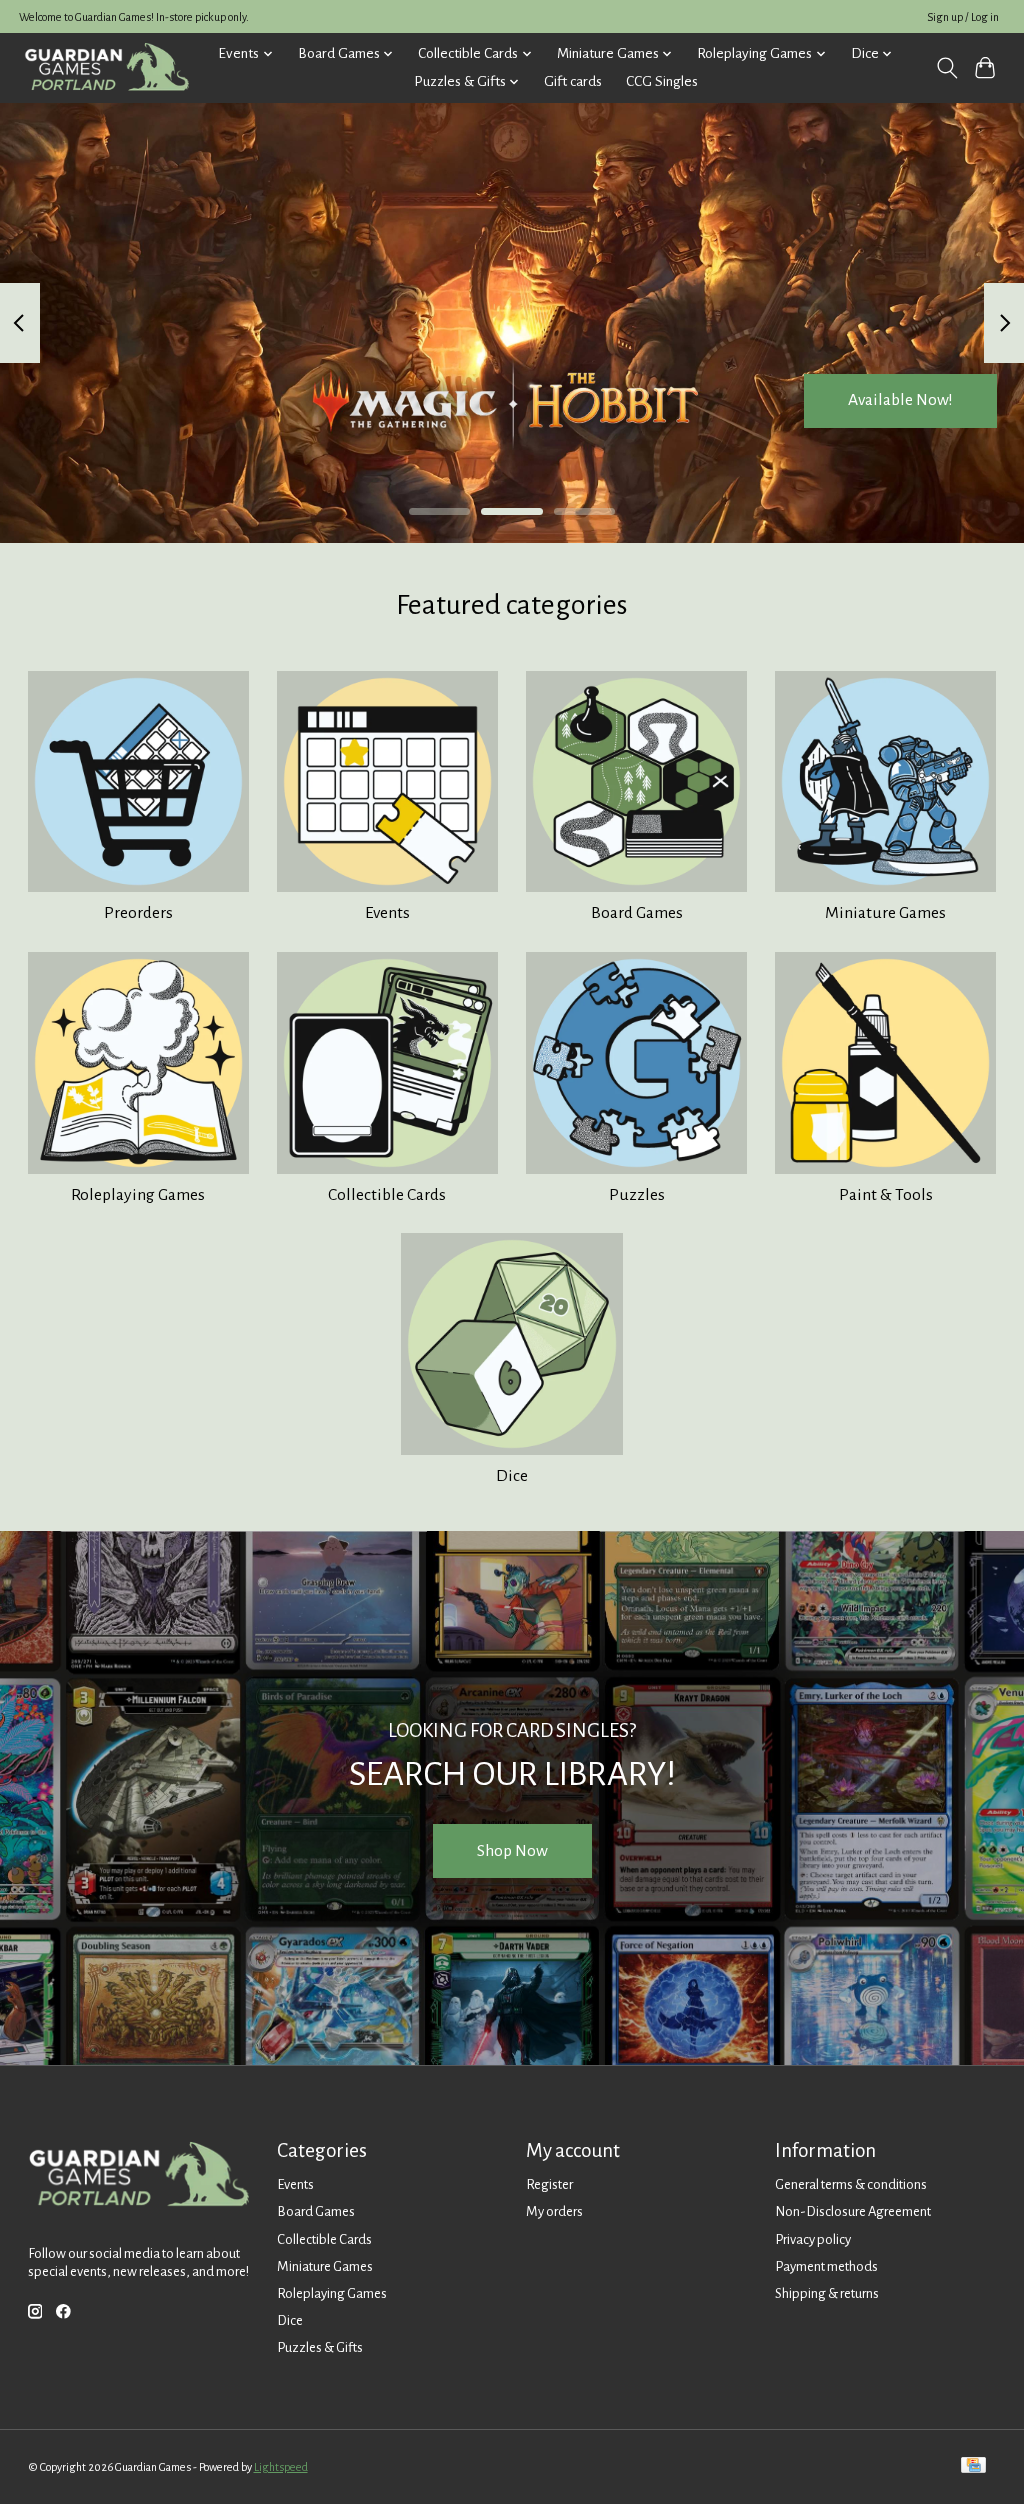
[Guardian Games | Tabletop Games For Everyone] (106, 67)
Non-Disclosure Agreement (853, 2211)
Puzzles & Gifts (320, 2347)
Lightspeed (281, 2467)
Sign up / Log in (963, 17)
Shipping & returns (827, 2293)
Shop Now (512, 1851)
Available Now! (900, 400)
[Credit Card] (973, 2466)
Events (387, 913)
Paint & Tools (886, 1195)
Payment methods (826, 2266)
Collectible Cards (387, 1195)
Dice (512, 1476)
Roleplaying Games (138, 1195)
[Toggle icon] (946, 68)
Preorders (138, 913)
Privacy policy (813, 2239)
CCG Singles (662, 81)
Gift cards (573, 81)
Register (549, 2184)
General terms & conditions (851, 2184)
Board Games (637, 913)
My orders (554, 2211)
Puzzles (637, 1195)
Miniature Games (885, 913)
